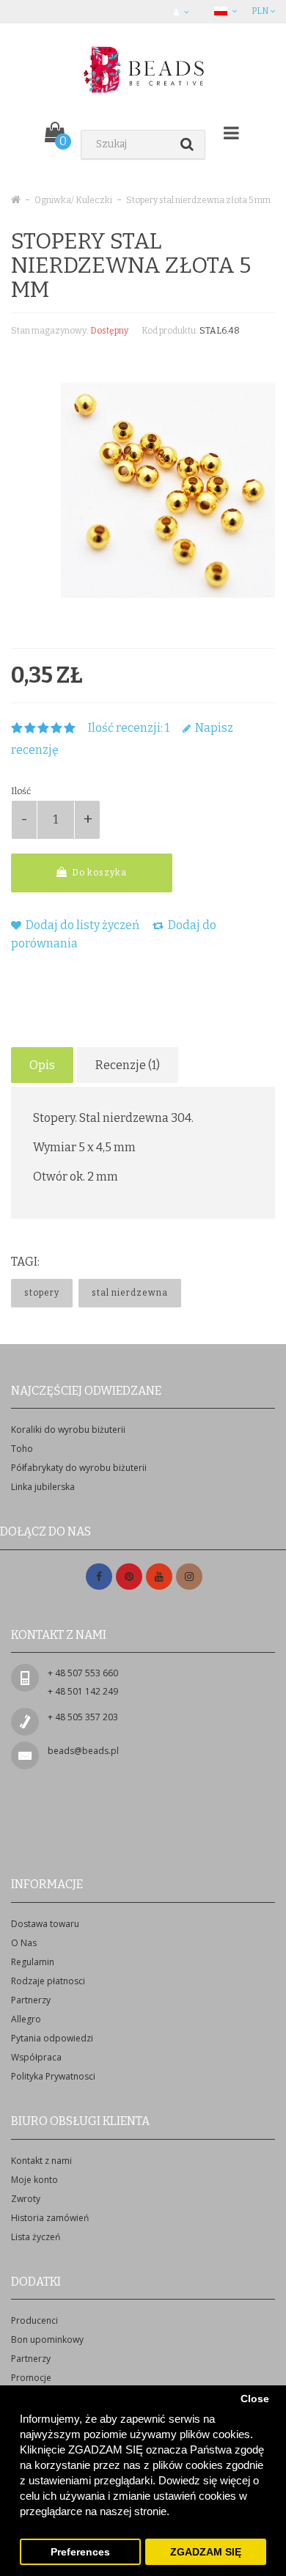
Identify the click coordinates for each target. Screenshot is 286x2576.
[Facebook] (99, 1577)
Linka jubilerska (43, 1487)
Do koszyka (98, 873)
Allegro (26, 2019)
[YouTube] (159, 1577)
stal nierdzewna (130, 1293)
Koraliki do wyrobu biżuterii (68, 1430)
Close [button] (255, 2399)
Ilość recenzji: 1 (129, 728)
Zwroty (26, 2199)
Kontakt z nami (41, 2161)
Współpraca (36, 2057)
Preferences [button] (80, 2552)
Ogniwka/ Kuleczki (73, 200)
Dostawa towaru (45, 1924)
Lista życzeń (36, 2237)
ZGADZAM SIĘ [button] (206, 2552)
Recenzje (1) (128, 1065)
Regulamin (33, 1962)
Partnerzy (31, 2000)
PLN (261, 11)
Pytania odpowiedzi (52, 2038)
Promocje (31, 2378)
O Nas (24, 1943)
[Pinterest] (129, 1577)
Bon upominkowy (47, 2340)
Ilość (21, 791)
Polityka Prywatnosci (53, 2076)
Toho (22, 1449)
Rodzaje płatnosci (48, 1981)
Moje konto (34, 2180)
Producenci (34, 2320)
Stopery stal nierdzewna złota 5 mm (198, 200)
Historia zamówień (50, 2218)
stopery (42, 1293)
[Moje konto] (183, 12)
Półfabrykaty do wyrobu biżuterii (79, 1468)
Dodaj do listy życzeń (81, 925)
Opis (42, 1065)
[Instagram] (189, 1577)
